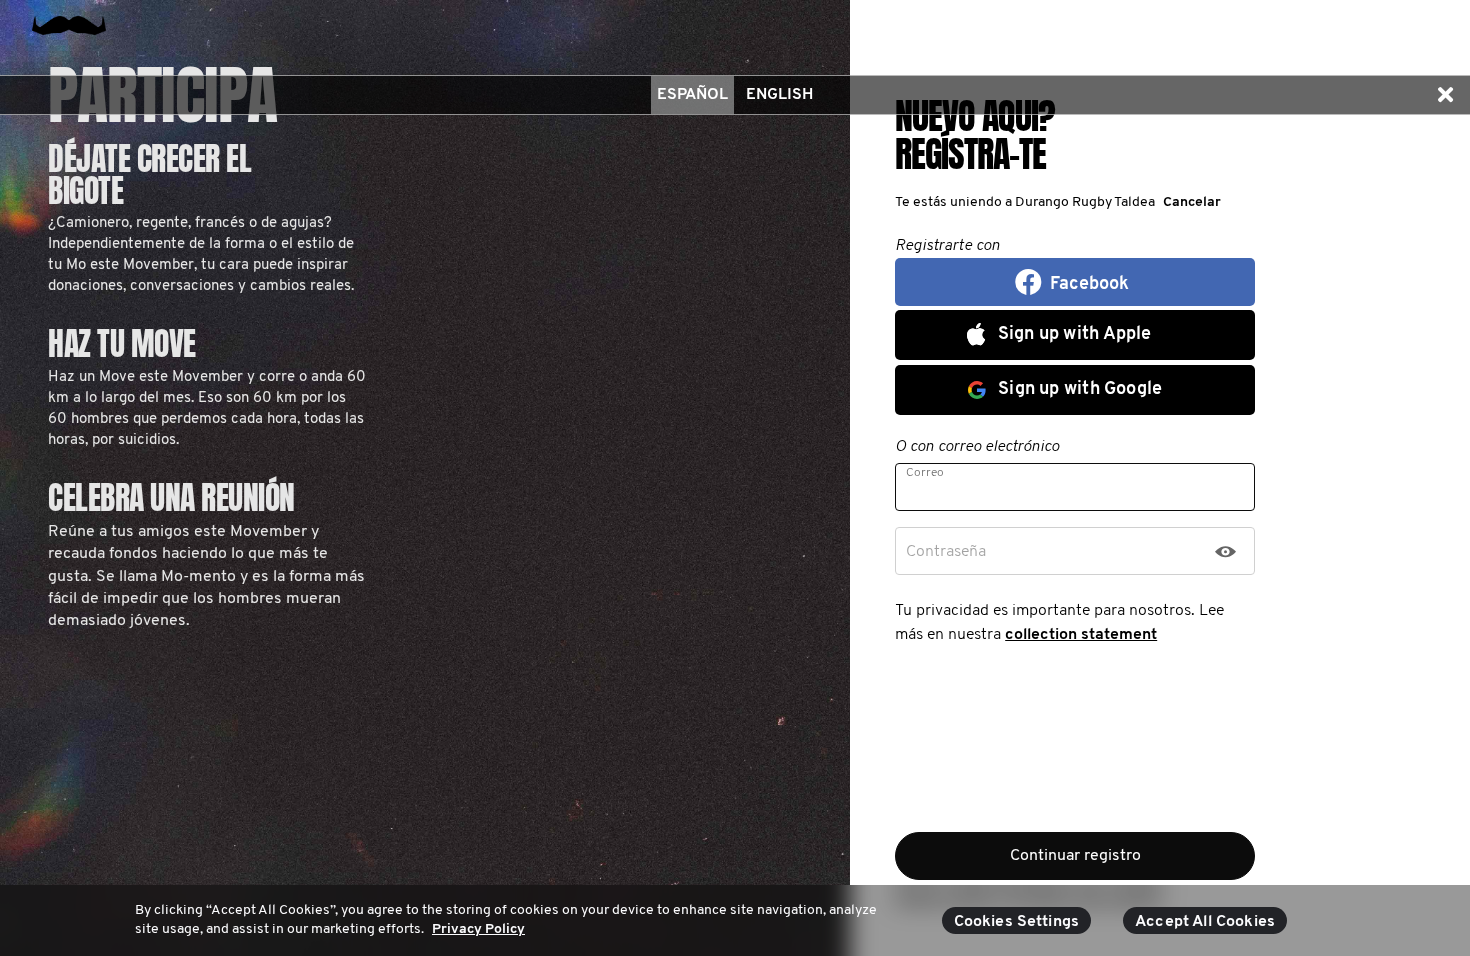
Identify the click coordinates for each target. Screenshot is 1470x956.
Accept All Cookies (1205, 922)
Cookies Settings (1017, 922)
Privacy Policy (478, 929)
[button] (1445, 95)
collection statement (1081, 635)
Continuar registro (1075, 856)
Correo (925, 473)
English (779, 95)
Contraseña (946, 552)
